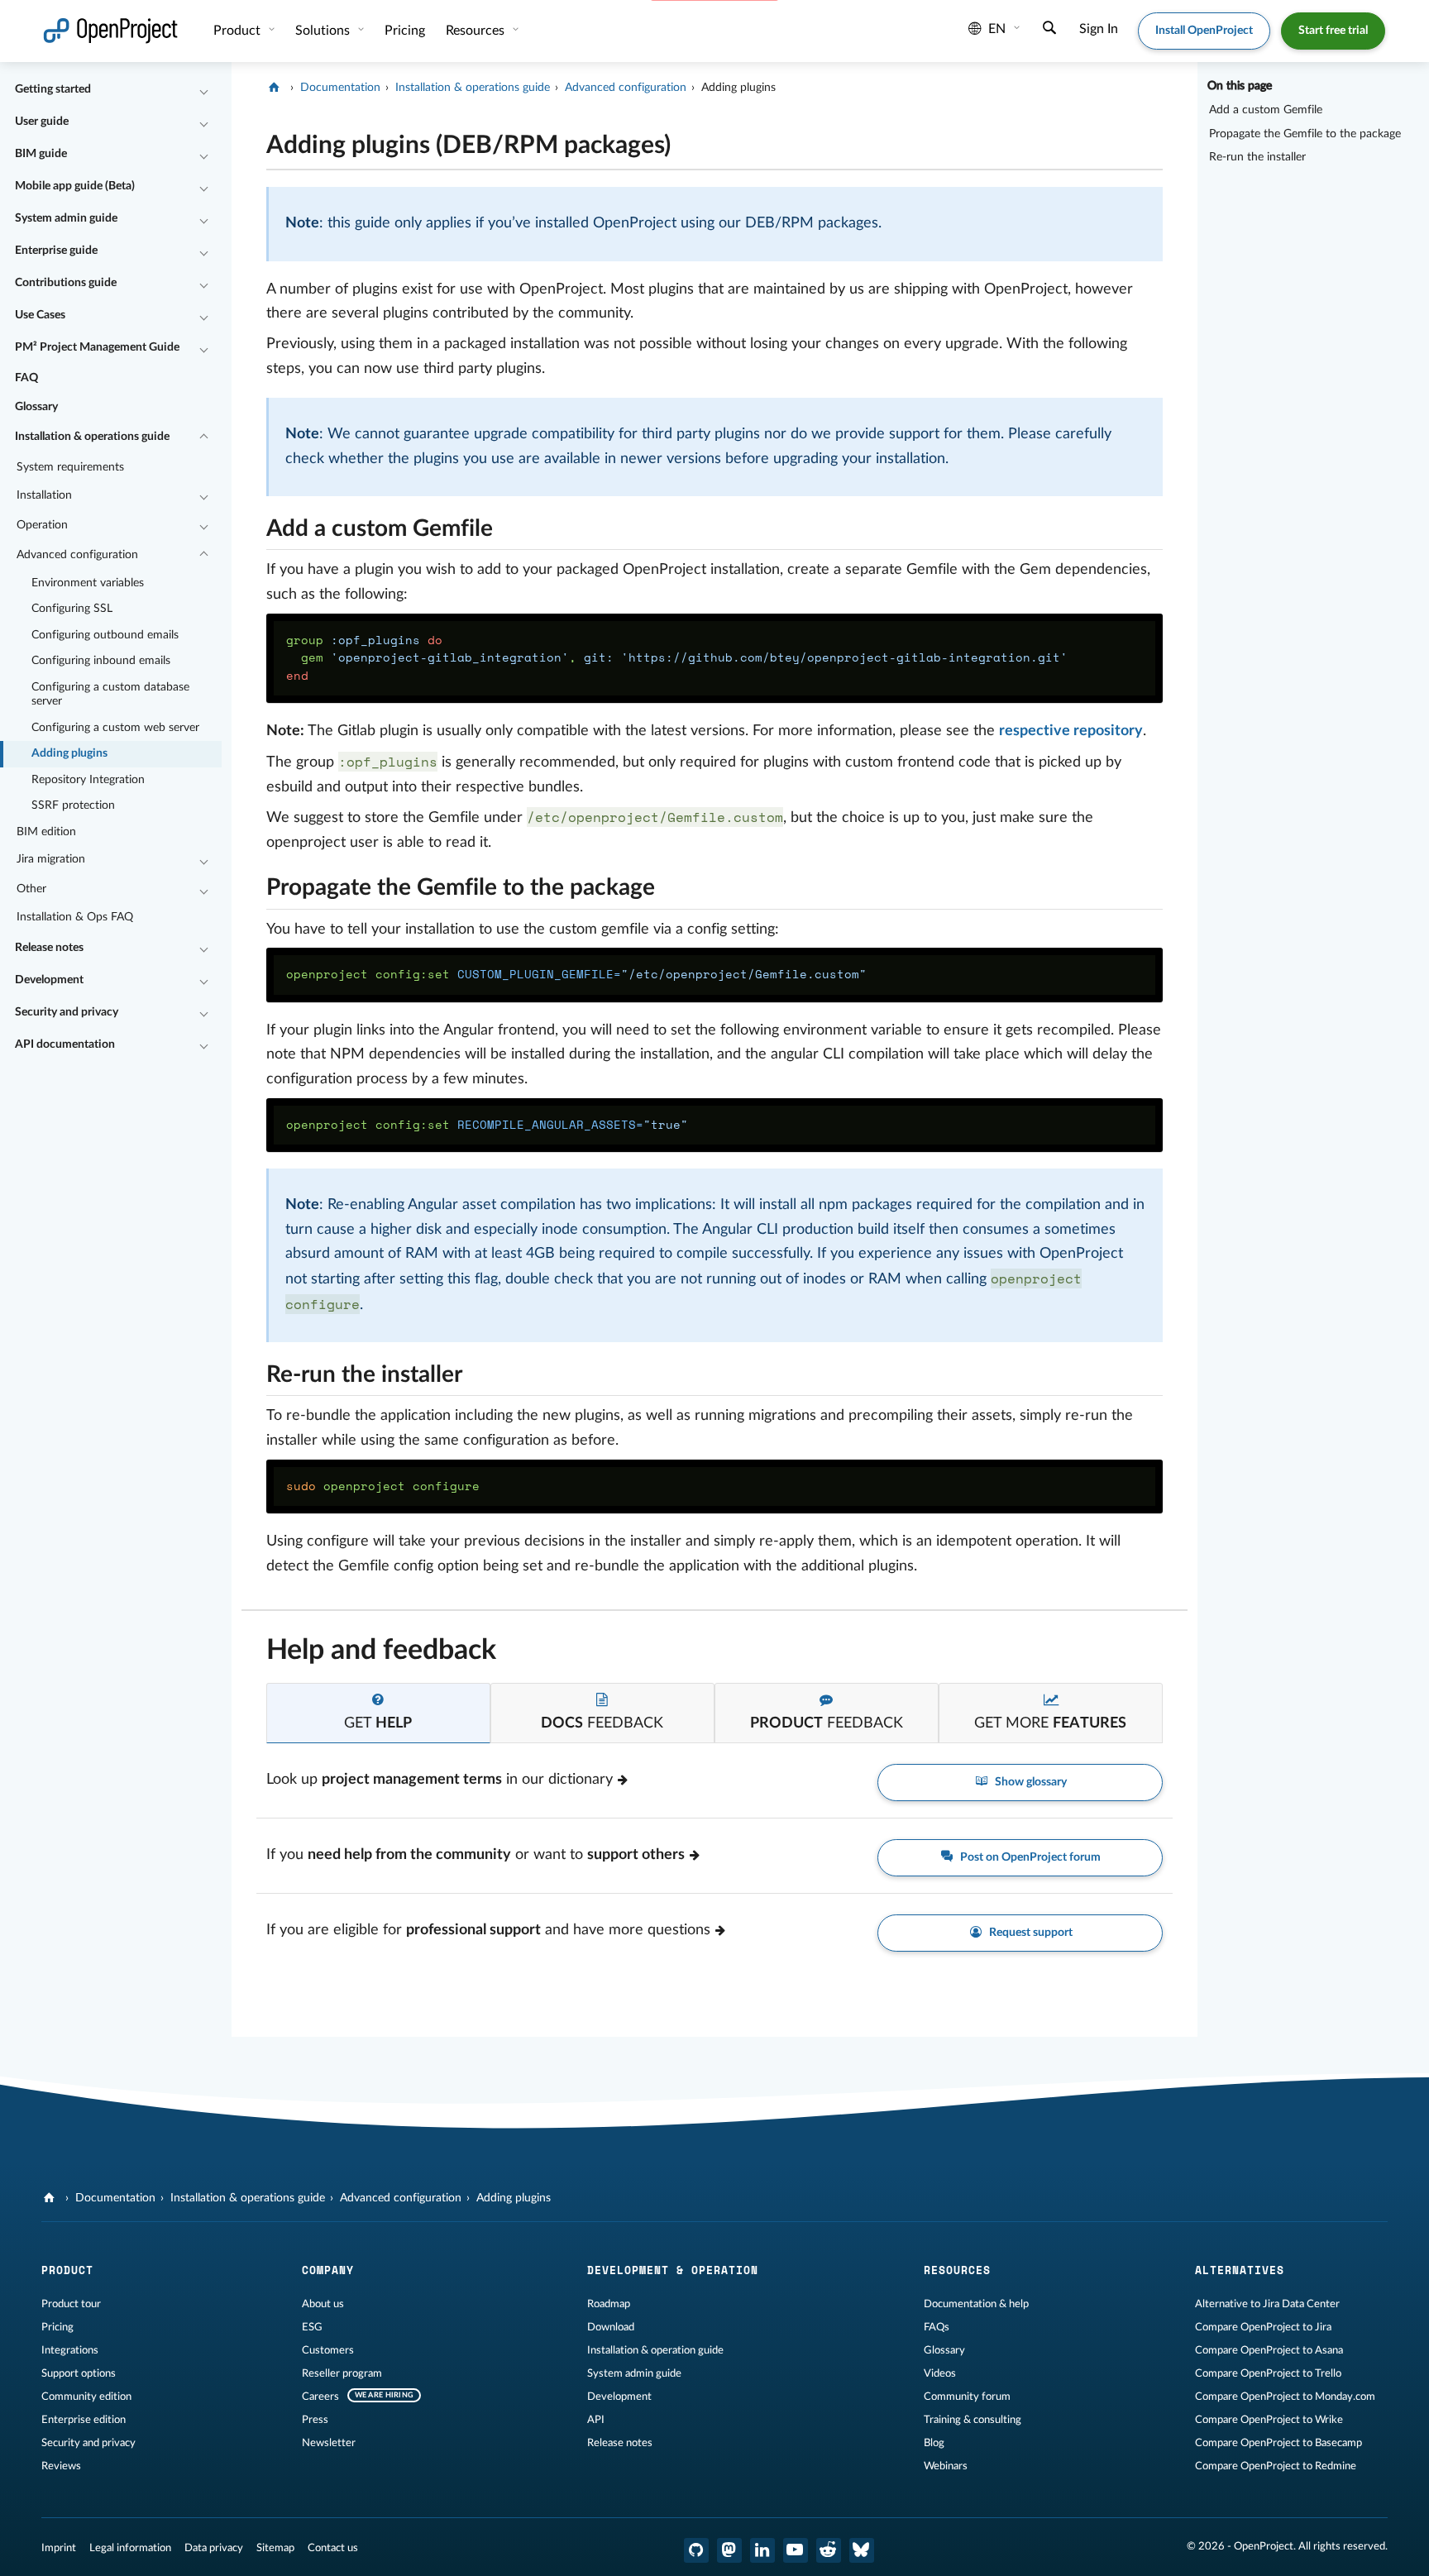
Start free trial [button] (1333, 31)
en (997, 29)
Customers (328, 2350)
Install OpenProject (1204, 31)
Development (49, 980)
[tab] (378, 1713)
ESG (312, 2327)
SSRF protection (73, 805)
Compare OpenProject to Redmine (1276, 2466)
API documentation (65, 1044)
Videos (940, 2373)
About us (323, 2304)
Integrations (70, 2350)
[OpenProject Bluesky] (862, 2550)
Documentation (340, 88)
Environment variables (88, 583)
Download (611, 2327)
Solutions (324, 31)
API (596, 2420)
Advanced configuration (77, 555)
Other (31, 889)
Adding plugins (69, 753)
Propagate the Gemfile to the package (1305, 134)
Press (315, 2420)
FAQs (937, 2327)
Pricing (57, 2327)
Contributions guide (66, 283)
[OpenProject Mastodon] (729, 2550)
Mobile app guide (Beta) (75, 186)
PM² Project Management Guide (97, 347)
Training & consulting (973, 2420)
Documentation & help (976, 2304)
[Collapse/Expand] (204, 90)
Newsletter (329, 2443)
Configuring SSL (72, 609)
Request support (1030, 1933)
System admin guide (66, 218)
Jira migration (51, 859)
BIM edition (46, 832)
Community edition (86, 2397)
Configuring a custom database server (110, 695)
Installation (44, 495)
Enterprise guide (56, 251)
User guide (42, 122)
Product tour (71, 2304)
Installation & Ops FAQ (75, 917)
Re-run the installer (1257, 157)
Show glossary (1030, 1782)
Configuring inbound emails (101, 661)
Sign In (1099, 29)
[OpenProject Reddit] (829, 2550)
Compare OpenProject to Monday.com (1285, 2397)
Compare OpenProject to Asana (1269, 2350)
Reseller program (342, 2373)
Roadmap (609, 2304)
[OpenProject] (276, 88)
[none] (254, 141)
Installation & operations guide (92, 437)
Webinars (946, 2466)
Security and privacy (67, 1012)
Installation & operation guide (655, 2350)
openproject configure (383, 1486)
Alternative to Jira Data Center (1267, 2304)
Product (239, 31)
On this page (1240, 86)
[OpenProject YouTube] (796, 2550)
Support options (79, 2373)
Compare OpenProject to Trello (1268, 2373)
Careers (320, 2397)
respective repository (1071, 731)
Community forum (967, 2397)
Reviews (61, 2466)
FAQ (26, 378)
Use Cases (40, 315)
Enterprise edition (84, 2420)
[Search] (1049, 30)
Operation (42, 525)
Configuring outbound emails (105, 635)
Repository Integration (88, 780)
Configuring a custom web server (115, 728)
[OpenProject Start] (110, 31)
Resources (477, 31)
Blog (934, 2443)
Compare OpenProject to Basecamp (1278, 2443)
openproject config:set (576, 974)
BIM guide (41, 154)
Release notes (49, 948)
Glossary (36, 407)
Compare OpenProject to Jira (1263, 2327)
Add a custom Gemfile (1266, 110)
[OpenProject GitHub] (696, 2550)
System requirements (70, 467)
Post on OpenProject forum (1029, 1857)
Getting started (53, 89)
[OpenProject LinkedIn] (762, 2550)
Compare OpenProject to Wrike (1269, 2420)
